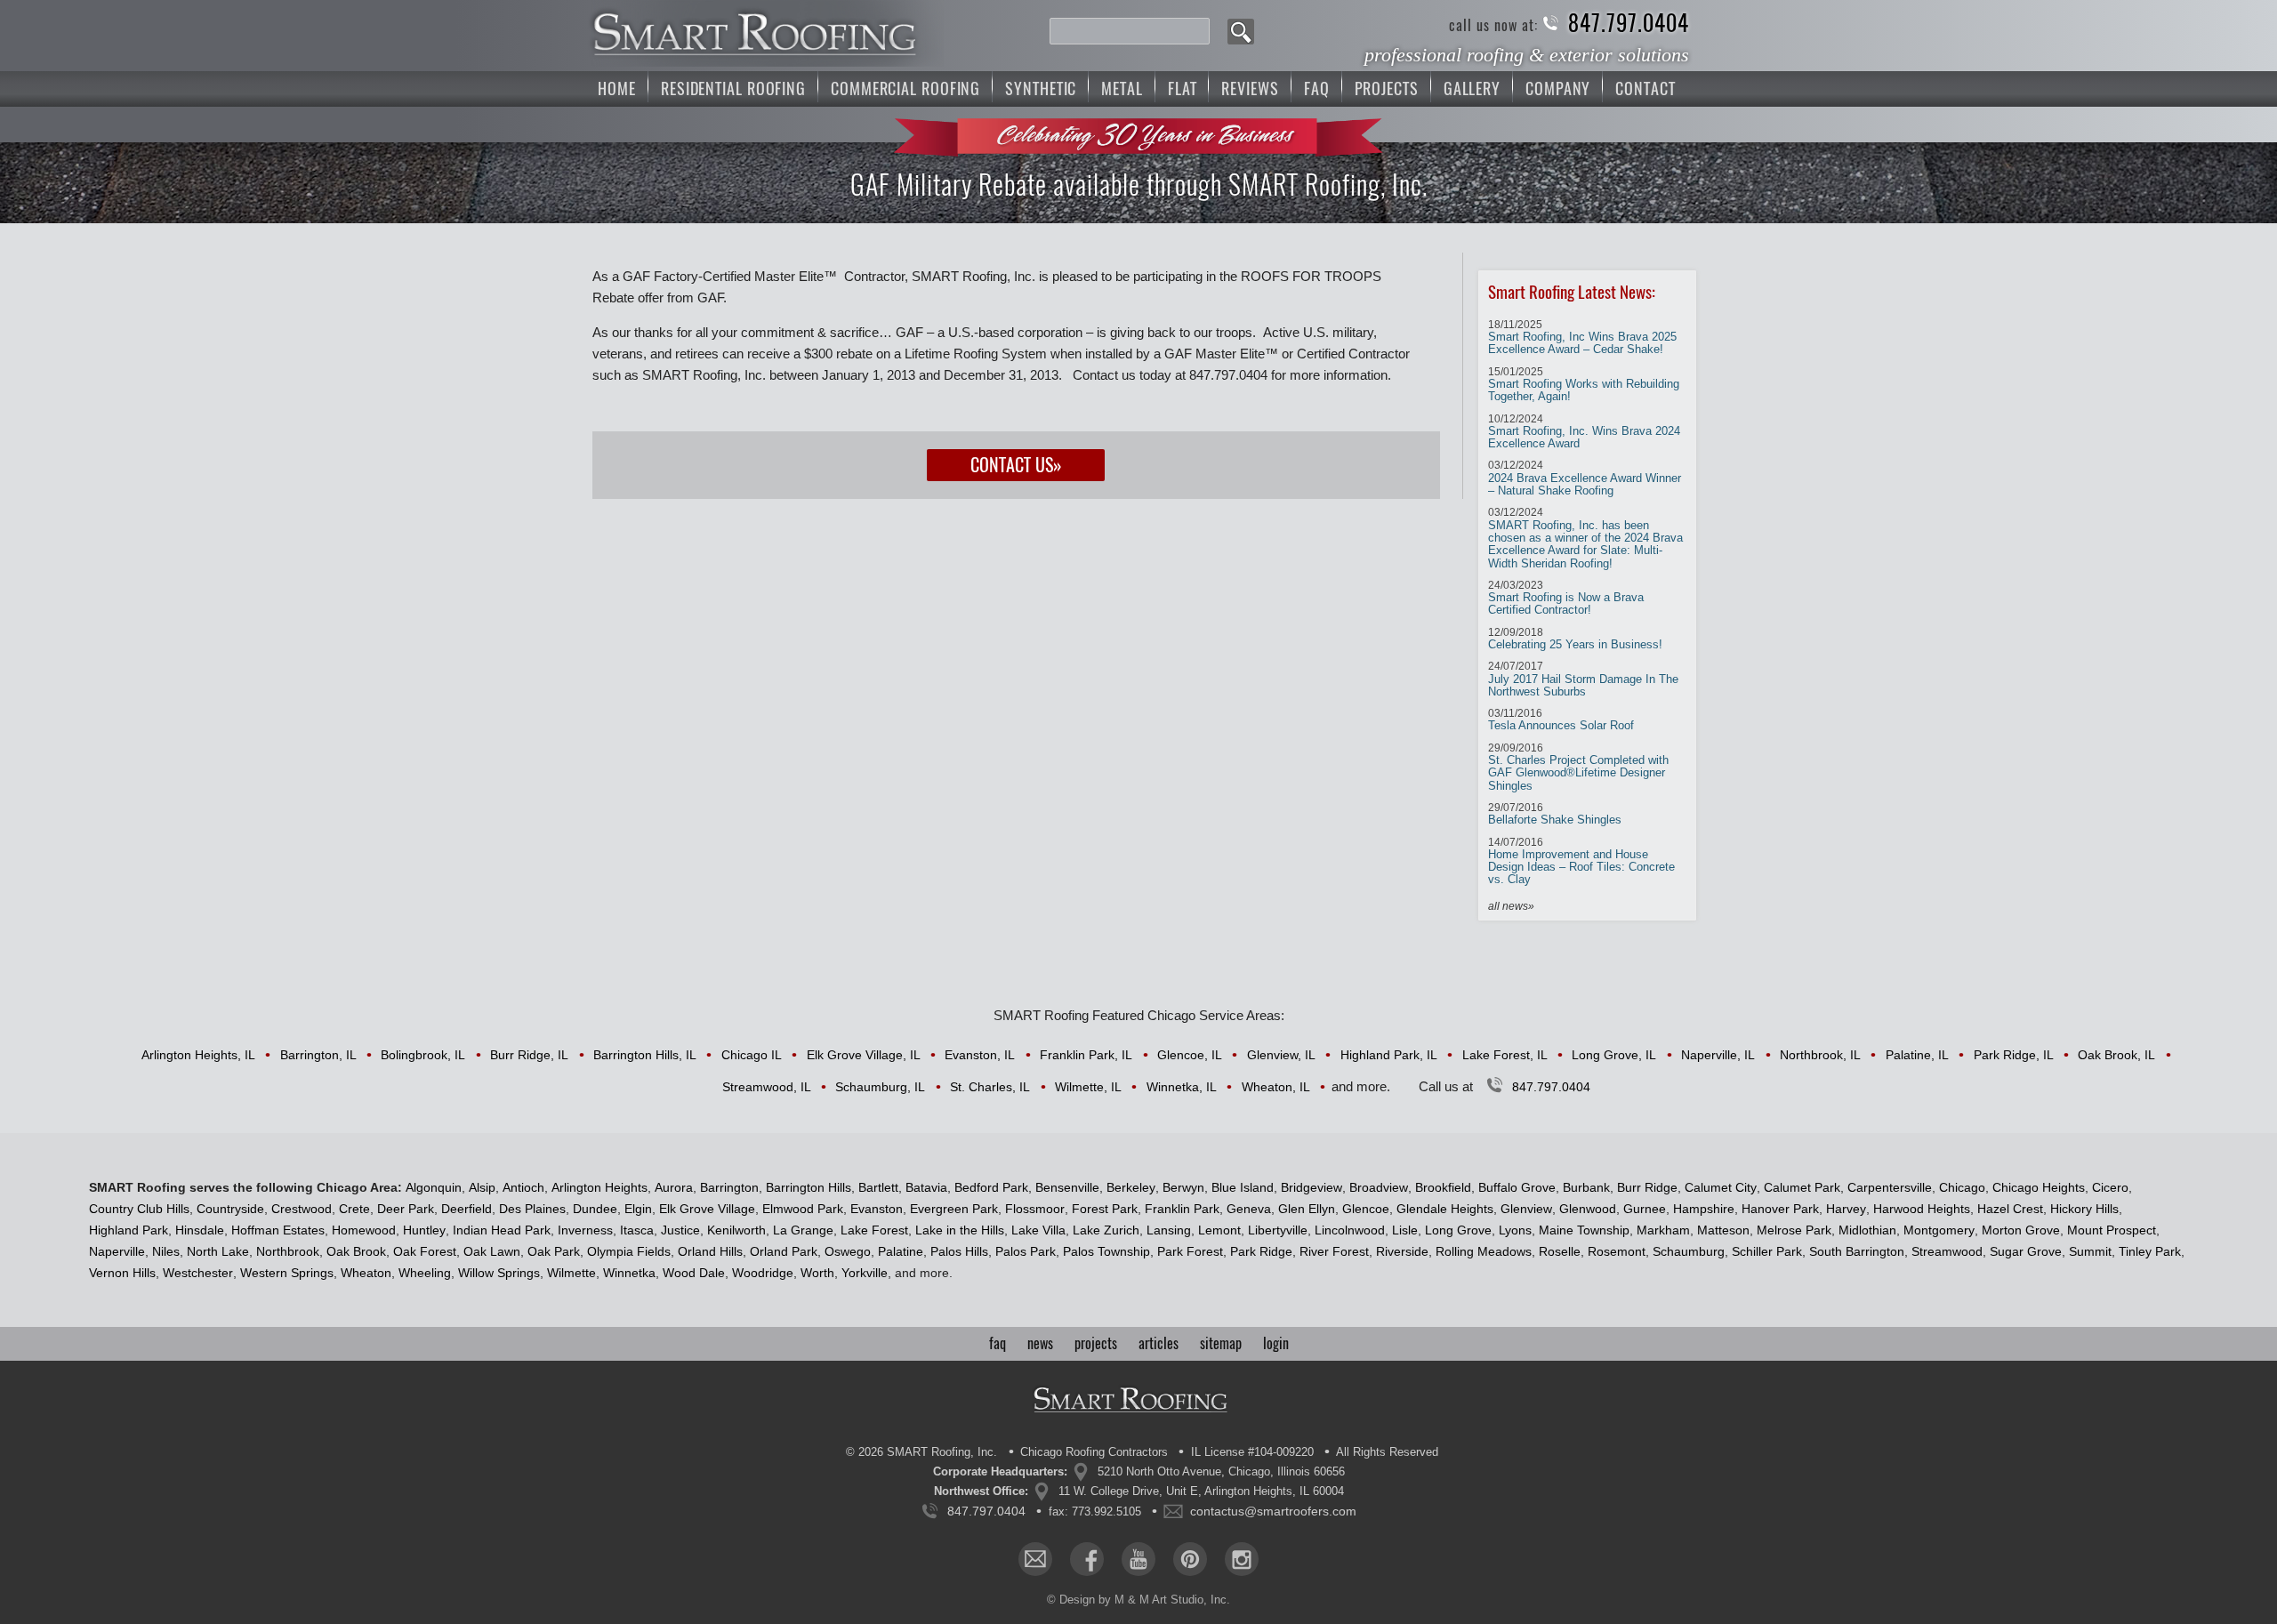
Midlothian (1867, 1230)
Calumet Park (1802, 1187)
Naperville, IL (1718, 1055)
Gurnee (1645, 1209)
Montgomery (1939, 1230)
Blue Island (1243, 1187)
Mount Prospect (2112, 1230)
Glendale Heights (1445, 1209)
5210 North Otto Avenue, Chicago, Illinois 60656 (1221, 1471)
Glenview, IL (1281, 1055)
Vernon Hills (122, 1273)
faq (998, 1343)
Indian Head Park (502, 1230)
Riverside (1402, 1251)
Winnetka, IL (1182, 1087)
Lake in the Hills (960, 1230)
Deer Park (406, 1209)
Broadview (1379, 1187)
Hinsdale (200, 1230)
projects (1096, 1343)
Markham (1663, 1230)
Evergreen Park (954, 1209)
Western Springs (287, 1273)
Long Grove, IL (1614, 1055)
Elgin (638, 1209)
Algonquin (434, 1187)
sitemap (1221, 1343)
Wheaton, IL (1276, 1087)
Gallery (1472, 88)
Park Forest (1190, 1251)
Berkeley (1131, 1187)
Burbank (1586, 1187)
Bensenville (1067, 1187)
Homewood (364, 1230)
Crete (354, 1209)
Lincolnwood (1350, 1230)
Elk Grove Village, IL (864, 1055)
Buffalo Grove (1517, 1187)
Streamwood (1947, 1251)
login (1276, 1343)
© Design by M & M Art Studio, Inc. (1138, 1600)
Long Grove (1458, 1230)
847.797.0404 (1629, 24)
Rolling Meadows (1484, 1251)
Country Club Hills (139, 1209)
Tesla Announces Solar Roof (1561, 720)
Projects (1387, 88)
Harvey (1846, 1209)
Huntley (424, 1230)
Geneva (1249, 1209)
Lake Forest (874, 1230)
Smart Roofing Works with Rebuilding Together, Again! (1584, 385)
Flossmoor (1035, 1209)
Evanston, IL (980, 1055)
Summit (2090, 1251)
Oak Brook (356, 1251)
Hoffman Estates (278, 1230)
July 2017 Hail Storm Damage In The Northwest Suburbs (1583, 679)
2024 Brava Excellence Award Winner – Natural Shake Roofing (1585, 478)
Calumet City (1721, 1187)
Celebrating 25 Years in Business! (1575, 639)
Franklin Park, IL (1086, 1055)
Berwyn (1183, 1187)
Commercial (905, 88)
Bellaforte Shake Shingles (1555, 814)
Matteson (1723, 1230)
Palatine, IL (1917, 1055)
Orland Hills (710, 1251)
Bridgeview (1311, 1187)
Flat (1183, 88)
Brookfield (1443, 1187)
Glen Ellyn (1307, 1209)
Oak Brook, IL (2116, 1055)
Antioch (523, 1187)
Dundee (595, 1209)
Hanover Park (1780, 1209)
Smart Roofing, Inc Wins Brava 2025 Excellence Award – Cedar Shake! (1582, 338)
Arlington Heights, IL (198, 1055)
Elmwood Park (803, 1209)
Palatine (901, 1251)
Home (617, 88)
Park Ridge (1261, 1251)
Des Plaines (532, 1209)
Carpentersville (1890, 1187)
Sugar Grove (2026, 1251)
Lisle (1405, 1230)
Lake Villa (1038, 1230)
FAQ (1317, 88)
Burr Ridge (1647, 1187)
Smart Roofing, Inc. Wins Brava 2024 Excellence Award (1584, 432)
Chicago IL (752, 1055)
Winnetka (629, 1273)
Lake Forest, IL (1505, 1055)
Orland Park (784, 1251)
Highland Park (129, 1230)
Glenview (1526, 1209)
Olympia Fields (629, 1251)
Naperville (117, 1251)
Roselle (1560, 1251)
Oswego (848, 1251)
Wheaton (366, 1273)
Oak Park (554, 1251)
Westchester (198, 1273)
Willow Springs (499, 1273)
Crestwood (302, 1209)
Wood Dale (694, 1273)
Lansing (1169, 1230)
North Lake (218, 1251)
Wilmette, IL (1088, 1087)
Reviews (1250, 88)
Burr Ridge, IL (529, 1055)
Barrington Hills (809, 1187)
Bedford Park (991, 1187)
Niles (166, 1251)
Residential (733, 88)
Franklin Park (1182, 1209)
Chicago (1962, 1187)
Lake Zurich (1106, 1230)
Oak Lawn (492, 1251)
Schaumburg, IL (880, 1087)
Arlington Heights (599, 1187)
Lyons (1515, 1230)
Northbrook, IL (1820, 1055)
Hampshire (1704, 1209)
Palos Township (1106, 1251)
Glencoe (1366, 1209)
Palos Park (1026, 1251)
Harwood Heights (1922, 1209)
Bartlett (878, 1187)
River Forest (1334, 1251)
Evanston (877, 1209)
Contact (1645, 88)
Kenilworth (736, 1230)
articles (1159, 1343)
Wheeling (425, 1273)
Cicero (2110, 1187)
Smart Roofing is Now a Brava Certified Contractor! (1566, 598)
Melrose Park (1794, 1230)
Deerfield (467, 1209)
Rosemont (1617, 1251)
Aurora (674, 1187)
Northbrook (288, 1251)
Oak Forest (425, 1251)
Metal (1122, 88)
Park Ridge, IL (2014, 1055)
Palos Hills (959, 1251)
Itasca (637, 1230)
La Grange (803, 1230)
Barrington (729, 1187)
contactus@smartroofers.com (1273, 1511)
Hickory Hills (2084, 1209)
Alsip (482, 1187)
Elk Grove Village (707, 1209)
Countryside (230, 1209)
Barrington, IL (318, 1055)
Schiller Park (1767, 1251)
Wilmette (571, 1273)
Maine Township (1584, 1230)
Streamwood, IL (767, 1087)
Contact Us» (1016, 465)
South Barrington (1857, 1251)
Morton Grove (2021, 1230)
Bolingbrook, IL (423, 1055)
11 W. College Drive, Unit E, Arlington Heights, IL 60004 (1201, 1491)
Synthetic (1041, 88)
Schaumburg (1689, 1251)
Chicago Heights (2039, 1187)
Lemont (1219, 1230)
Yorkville (865, 1273)
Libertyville (1278, 1230)
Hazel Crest (2010, 1209)
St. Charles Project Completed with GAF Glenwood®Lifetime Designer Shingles (1578, 767)
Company (1558, 88)
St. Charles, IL (990, 1087)
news (1040, 1343)
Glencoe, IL (1190, 1055)
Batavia (926, 1187)
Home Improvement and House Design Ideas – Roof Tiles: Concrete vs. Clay (1581, 861)
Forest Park (1105, 1209)
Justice (680, 1230)
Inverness (585, 1230)
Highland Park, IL (1389, 1055)
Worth (817, 1273)
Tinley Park (2150, 1251)
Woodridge (763, 1273)
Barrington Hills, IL (645, 1055)
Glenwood (1588, 1209)
